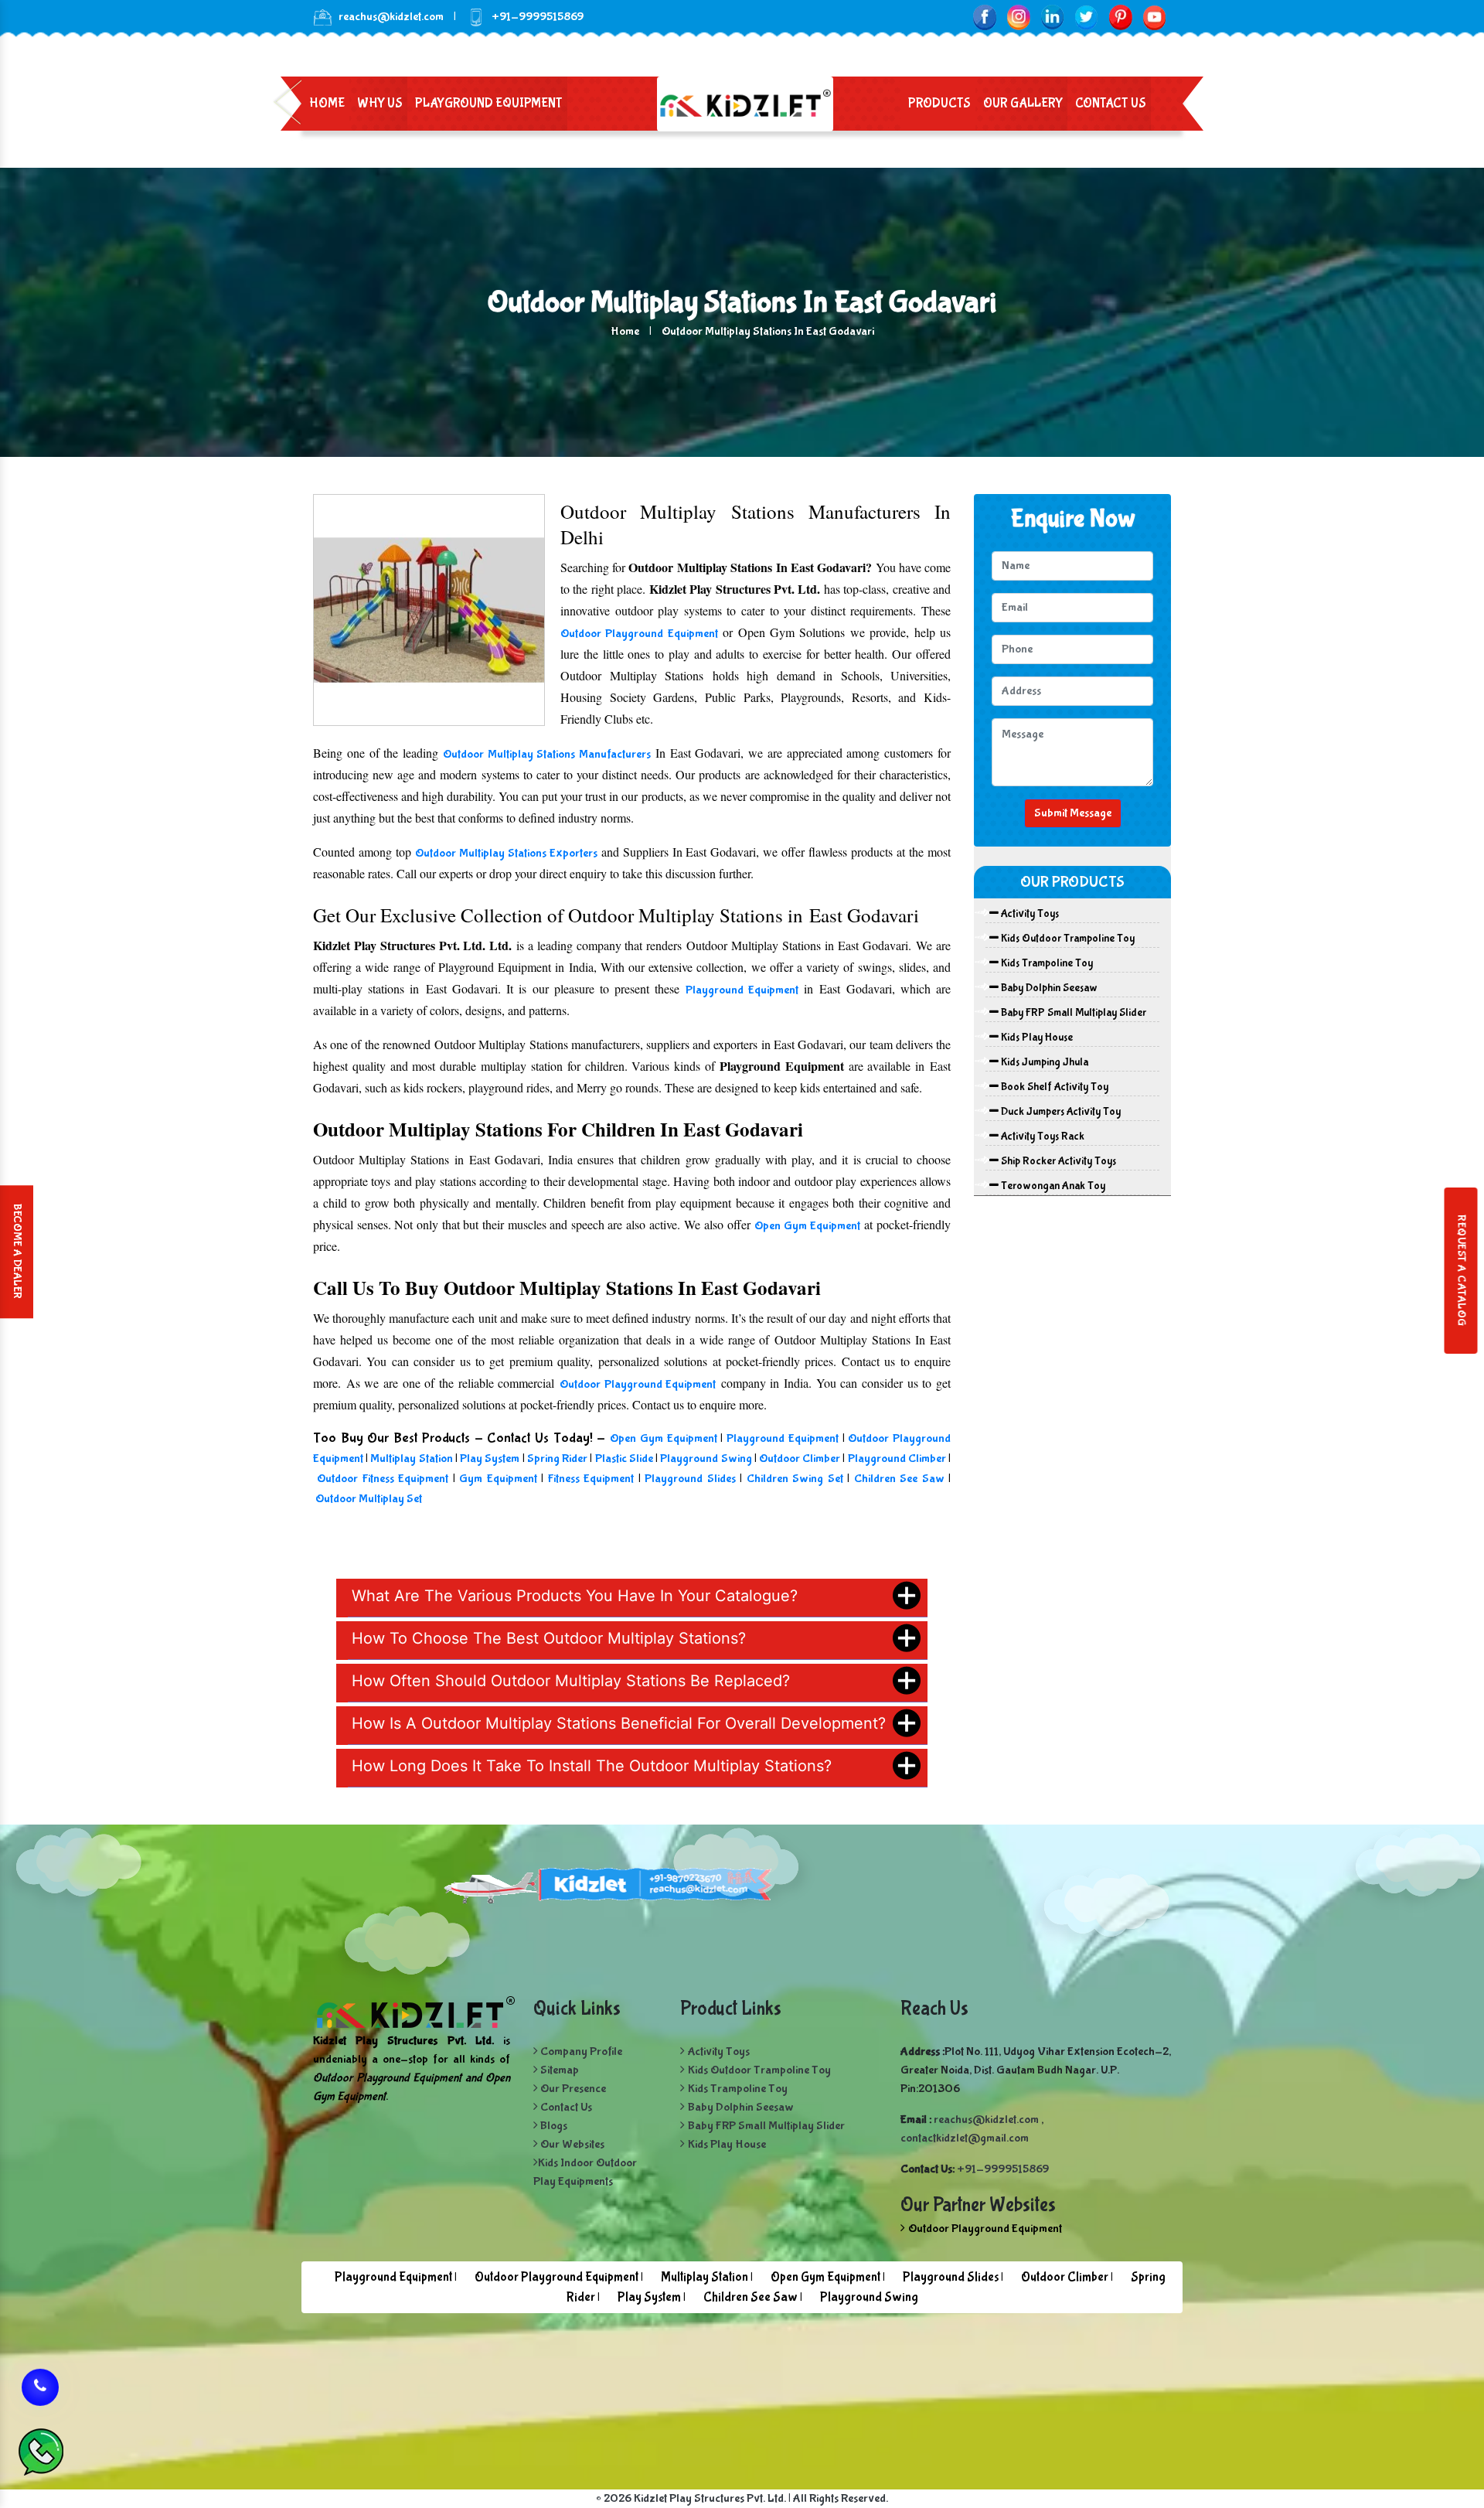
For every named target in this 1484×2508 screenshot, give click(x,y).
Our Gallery (1023, 103)
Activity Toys (1029, 914)
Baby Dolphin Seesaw (1048, 988)
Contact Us (1111, 103)
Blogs (553, 2126)
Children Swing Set (795, 1479)
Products (939, 103)
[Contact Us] (40, 2390)
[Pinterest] (1120, 17)
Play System (490, 1458)
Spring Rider (558, 1458)
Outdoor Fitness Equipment (385, 1479)
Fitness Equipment (593, 1479)
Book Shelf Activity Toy (1053, 1087)
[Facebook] (984, 17)
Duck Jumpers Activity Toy (1060, 1112)
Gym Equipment (498, 1479)
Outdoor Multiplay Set (369, 1499)
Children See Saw (901, 1479)
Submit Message (1073, 813)
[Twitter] (1086, 17)
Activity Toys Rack (1042, 1136)
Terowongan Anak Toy (1052, 1186)
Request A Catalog (1461, 1271)
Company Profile (580, 2051)
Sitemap (558, 2070)
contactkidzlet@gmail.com (965, 2138)
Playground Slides (690, 1479)
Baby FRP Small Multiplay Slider (1072, 1013)
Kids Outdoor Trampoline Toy (1067, 939)
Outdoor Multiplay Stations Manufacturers (547, 754)
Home (327, 103)
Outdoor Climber (800, 1458)
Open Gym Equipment (807, 1226)
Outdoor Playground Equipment (639, 634)
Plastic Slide (624, 1458)
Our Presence (572, 2089)
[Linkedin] (1052, 17)
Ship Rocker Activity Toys (1057, 1161)
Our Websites (571, 2144)
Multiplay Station (411, 1458)
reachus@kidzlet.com (391, 17)
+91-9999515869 (1003, 2169)
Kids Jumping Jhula (1043, 1062)
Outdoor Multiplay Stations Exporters (506, 853)
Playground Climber (897, 1458)
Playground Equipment (489, 103)
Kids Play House (1036, 1038)
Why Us (380, 103)
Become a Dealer (17, 1252)
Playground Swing (706, 1458)
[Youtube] (1154, 17)
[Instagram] (1018, 17)
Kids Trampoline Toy (1046, 963)
